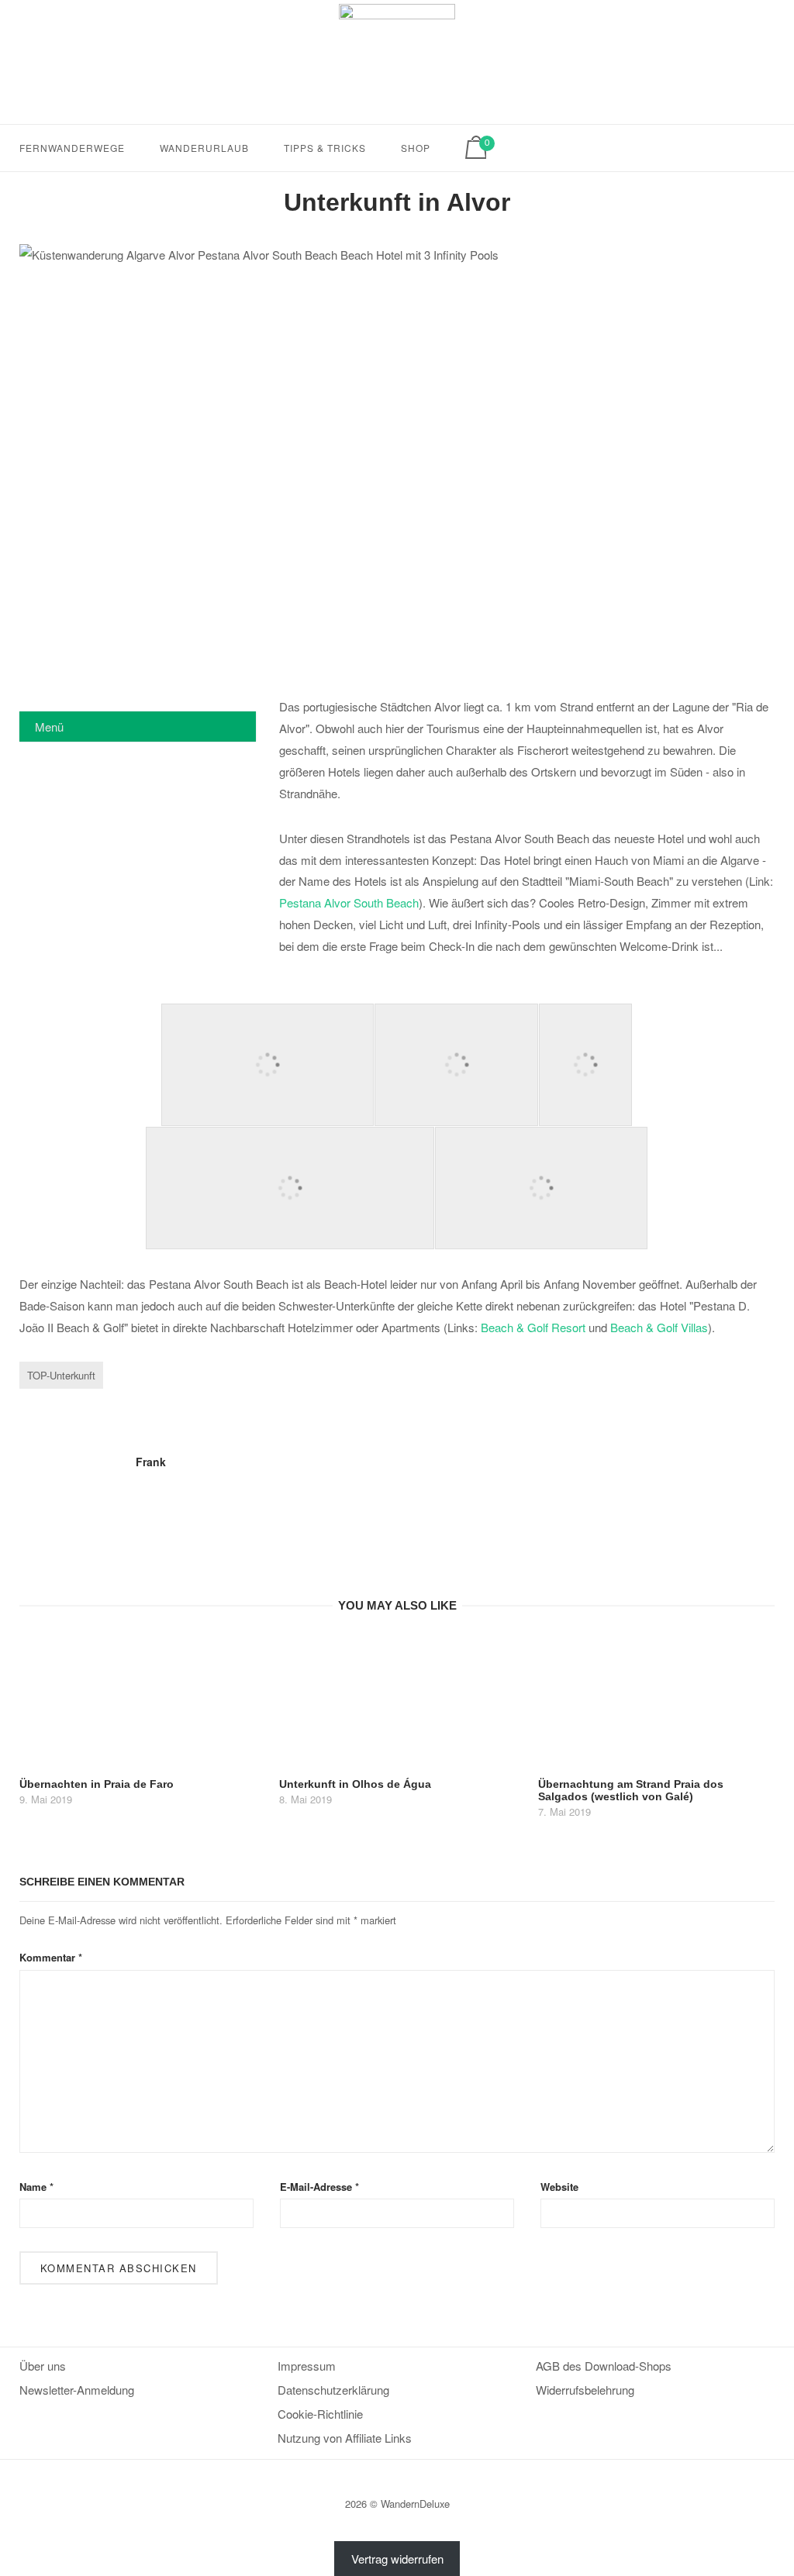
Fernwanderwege (72, 148)
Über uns (43, 2366)
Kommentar (51, 1957)
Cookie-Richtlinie (320, 2414)
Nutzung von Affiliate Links (345, 2438)
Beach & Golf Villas (659, 1327)
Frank (151, 1462)
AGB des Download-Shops (604, 2366)
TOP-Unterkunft (61, 1375)
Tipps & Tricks (325, 148)
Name (36, 2187)
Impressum (307, 2366)
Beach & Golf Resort (533, 1327)
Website (559, 2187)
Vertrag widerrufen (397, 2559)
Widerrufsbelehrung (585, 2390)
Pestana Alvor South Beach (349, 902)
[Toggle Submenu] (229, 726)
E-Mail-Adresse (319, 2187)
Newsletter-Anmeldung (77, 2390)
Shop (416, 148)
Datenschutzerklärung (333, 2390)
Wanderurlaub (204, 148)
